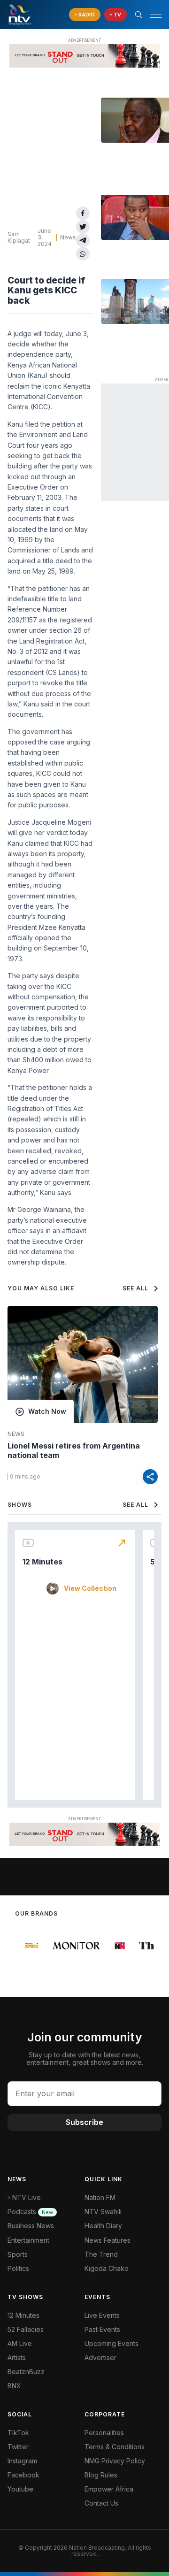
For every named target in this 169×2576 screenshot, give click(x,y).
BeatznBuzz (26, 2372)
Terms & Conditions (115, 2447)
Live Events (102, 2315)
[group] (28, 1946)
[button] (152, 15)
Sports (18, 2254)
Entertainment (28, 2240)
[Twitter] (83, 227)
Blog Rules (101, 2475)
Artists (17, 2357)
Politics (18, 2268)
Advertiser (100, 2357)
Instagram (22, 2461)
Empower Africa (109, 2489)
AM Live (20, 2343)
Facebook (23, 2475)
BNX (14, 2386)
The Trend (101, 2254)
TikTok (18, 2433)
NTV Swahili (103, 2212)
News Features (108, 2240)
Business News (31, 2226)
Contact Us (101, 2503)
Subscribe (84, 2122)
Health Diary (103, 2226)
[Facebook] (83, 213)
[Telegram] (83, 241)
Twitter (18, 2447)
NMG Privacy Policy (115, 2461)
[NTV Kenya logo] (19, 15)
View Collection (90, 1588)
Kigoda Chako (107, 2268)
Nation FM (100, 2197)
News (68, 237)
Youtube (20, 2489)
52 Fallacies (26, 2329)
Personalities (104, 2433)
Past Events (102, 2329)
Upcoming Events (111, 2343)
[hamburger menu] (156, 15)
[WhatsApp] (83, 254)
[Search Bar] (138, 15)
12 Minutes (42, 1562)
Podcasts (30, 2212)
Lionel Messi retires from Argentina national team (74, 1450)
